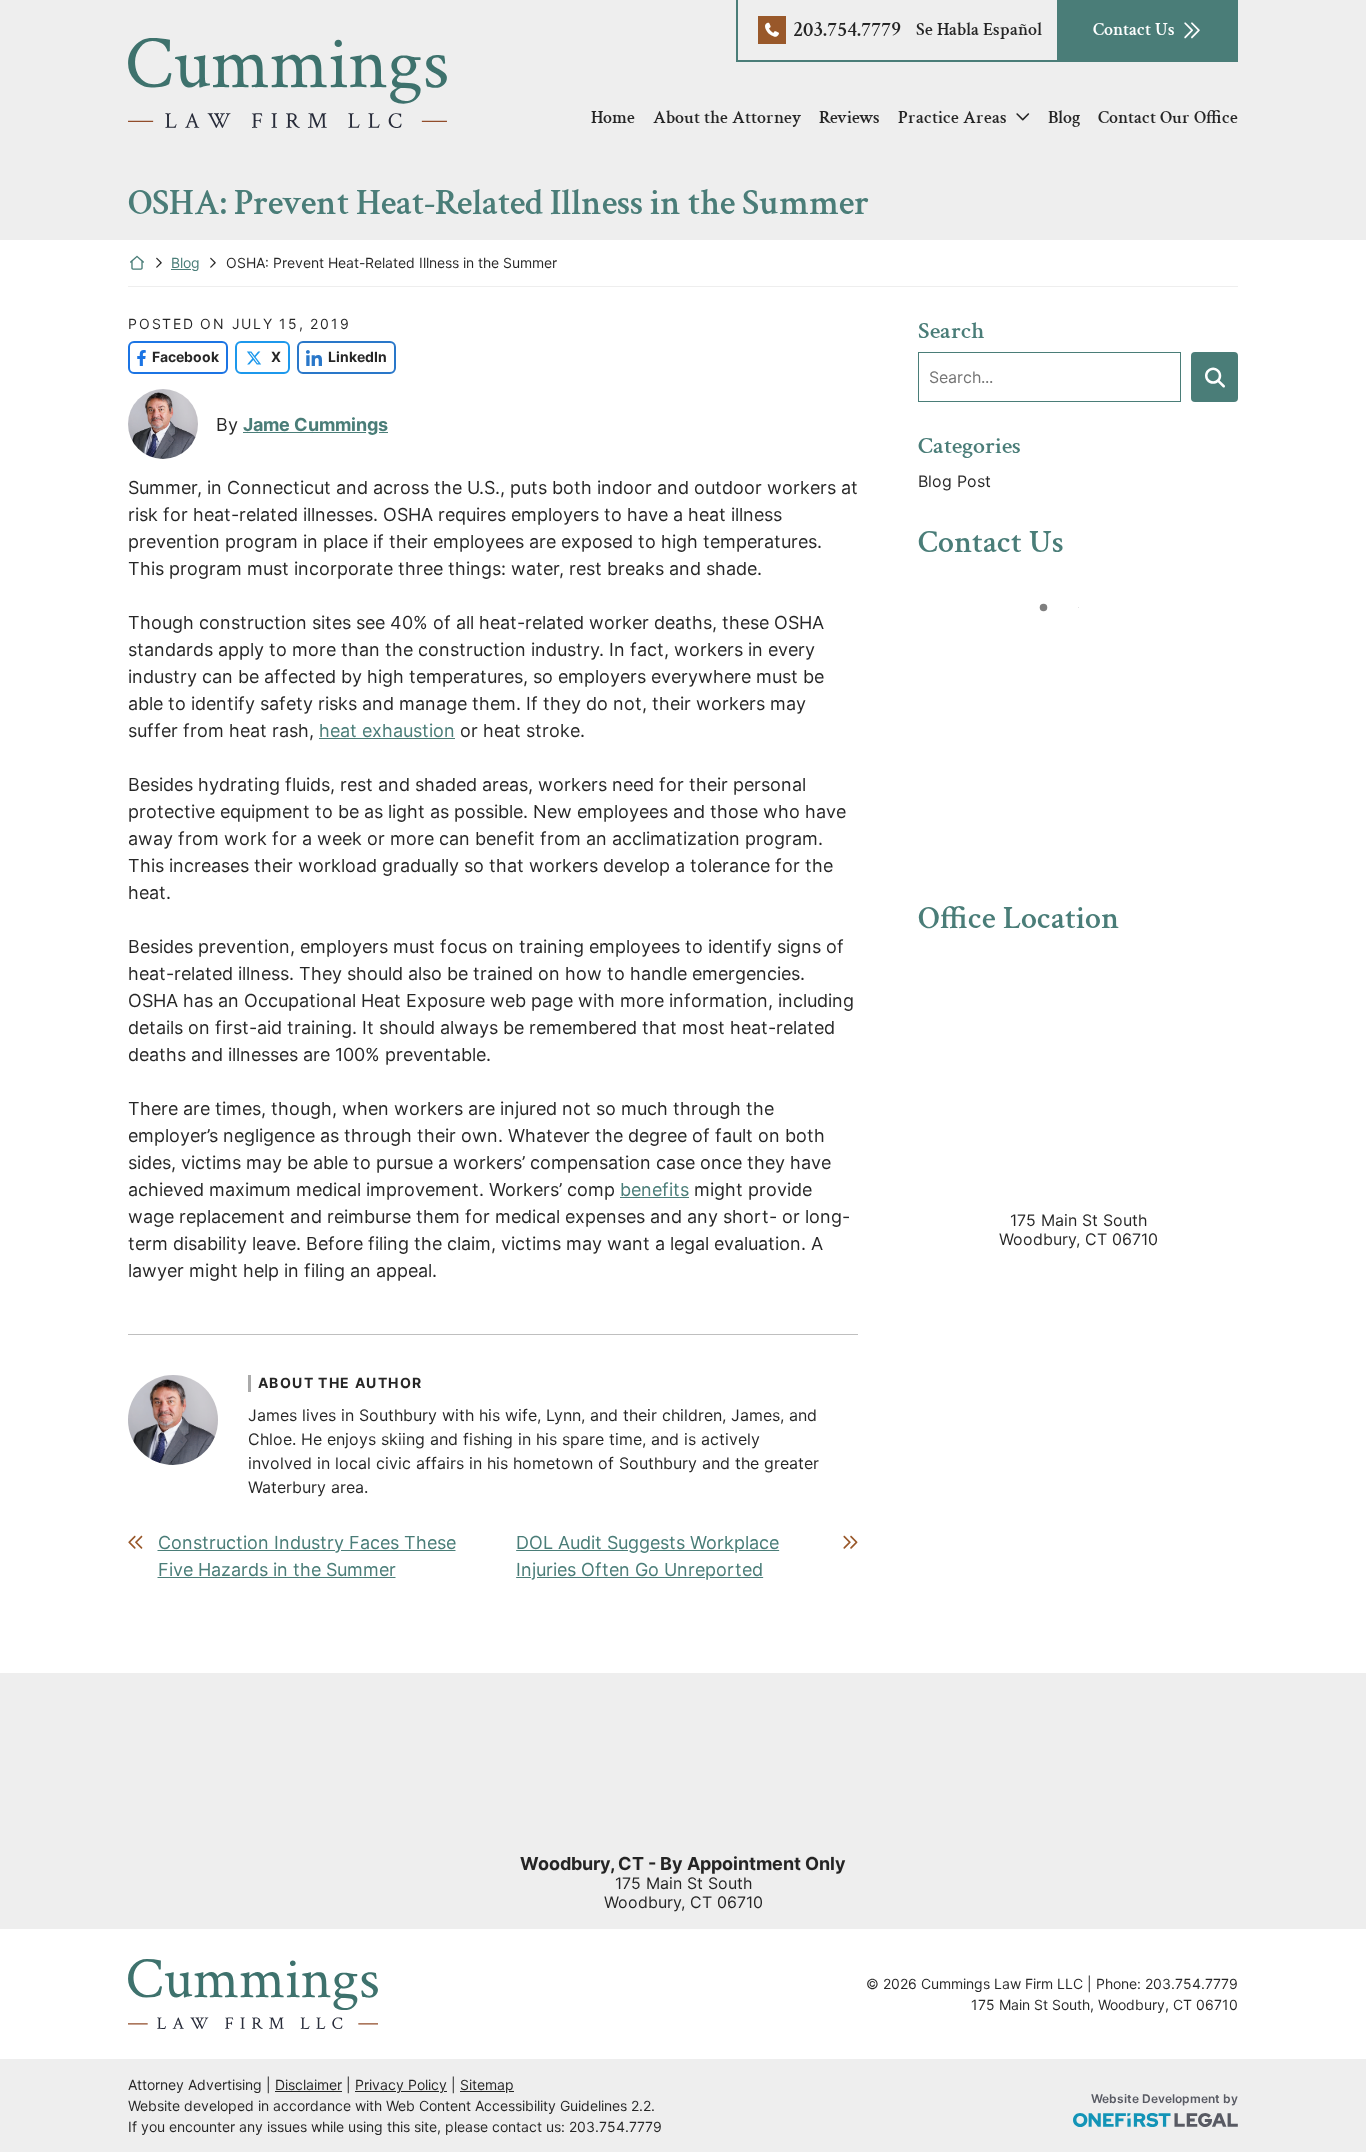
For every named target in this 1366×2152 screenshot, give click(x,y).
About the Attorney (727, 117)
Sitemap (487, 2084)
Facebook (173, 356)
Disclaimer (308, 2084)
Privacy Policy (401, 2084)
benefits (654, 1189)
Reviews (849, 117)
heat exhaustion (387, 730)
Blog (1064, 117)
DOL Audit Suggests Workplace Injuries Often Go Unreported (647, 1556)
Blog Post (954, 481)
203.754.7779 (847, 29)
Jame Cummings (315, 424)
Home (613, 117)
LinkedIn (342, 356)
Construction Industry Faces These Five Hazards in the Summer (307, 1556)
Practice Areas (952, 117)
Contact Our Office (1168, 117)
